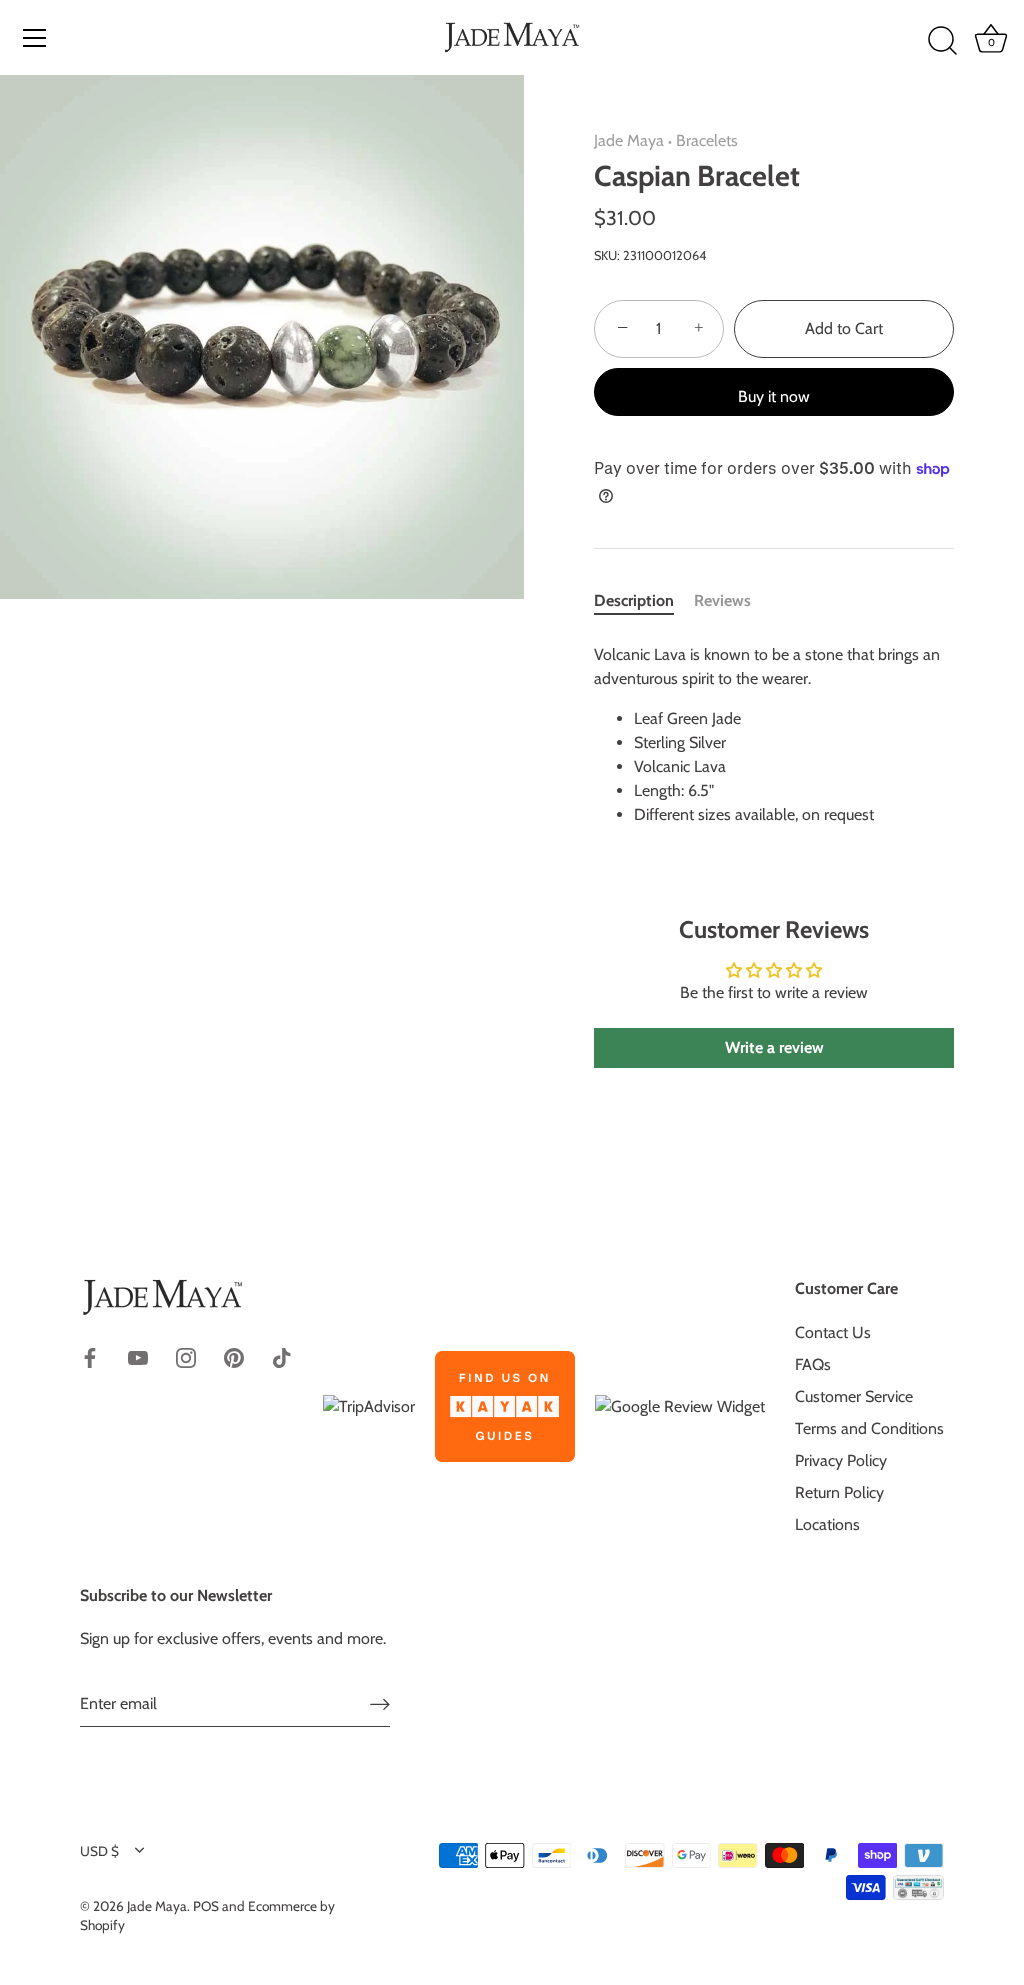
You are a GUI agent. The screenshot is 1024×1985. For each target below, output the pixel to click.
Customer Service (854, 1396)
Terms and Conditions (869, 1428)
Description (634, 600)
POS (206, 1906)
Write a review (774, 1047)
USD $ (99, 1851)
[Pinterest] (234, 1355)
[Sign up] (380, 1704)
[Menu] (35, 38)
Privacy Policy (841, 1460)
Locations (827, 1524)
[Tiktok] (282, 1355)
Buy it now (774, 396)
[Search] (942, 41)
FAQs (813, 1364)
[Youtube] (138, 1355)
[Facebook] (90, 1355)
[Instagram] (186, 1355)
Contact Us (833, 1332)
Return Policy (839, 1492)
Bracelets (707, 140)
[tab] (644, 601)
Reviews (722, 600)
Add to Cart (844, 328)
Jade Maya (629, 140)
